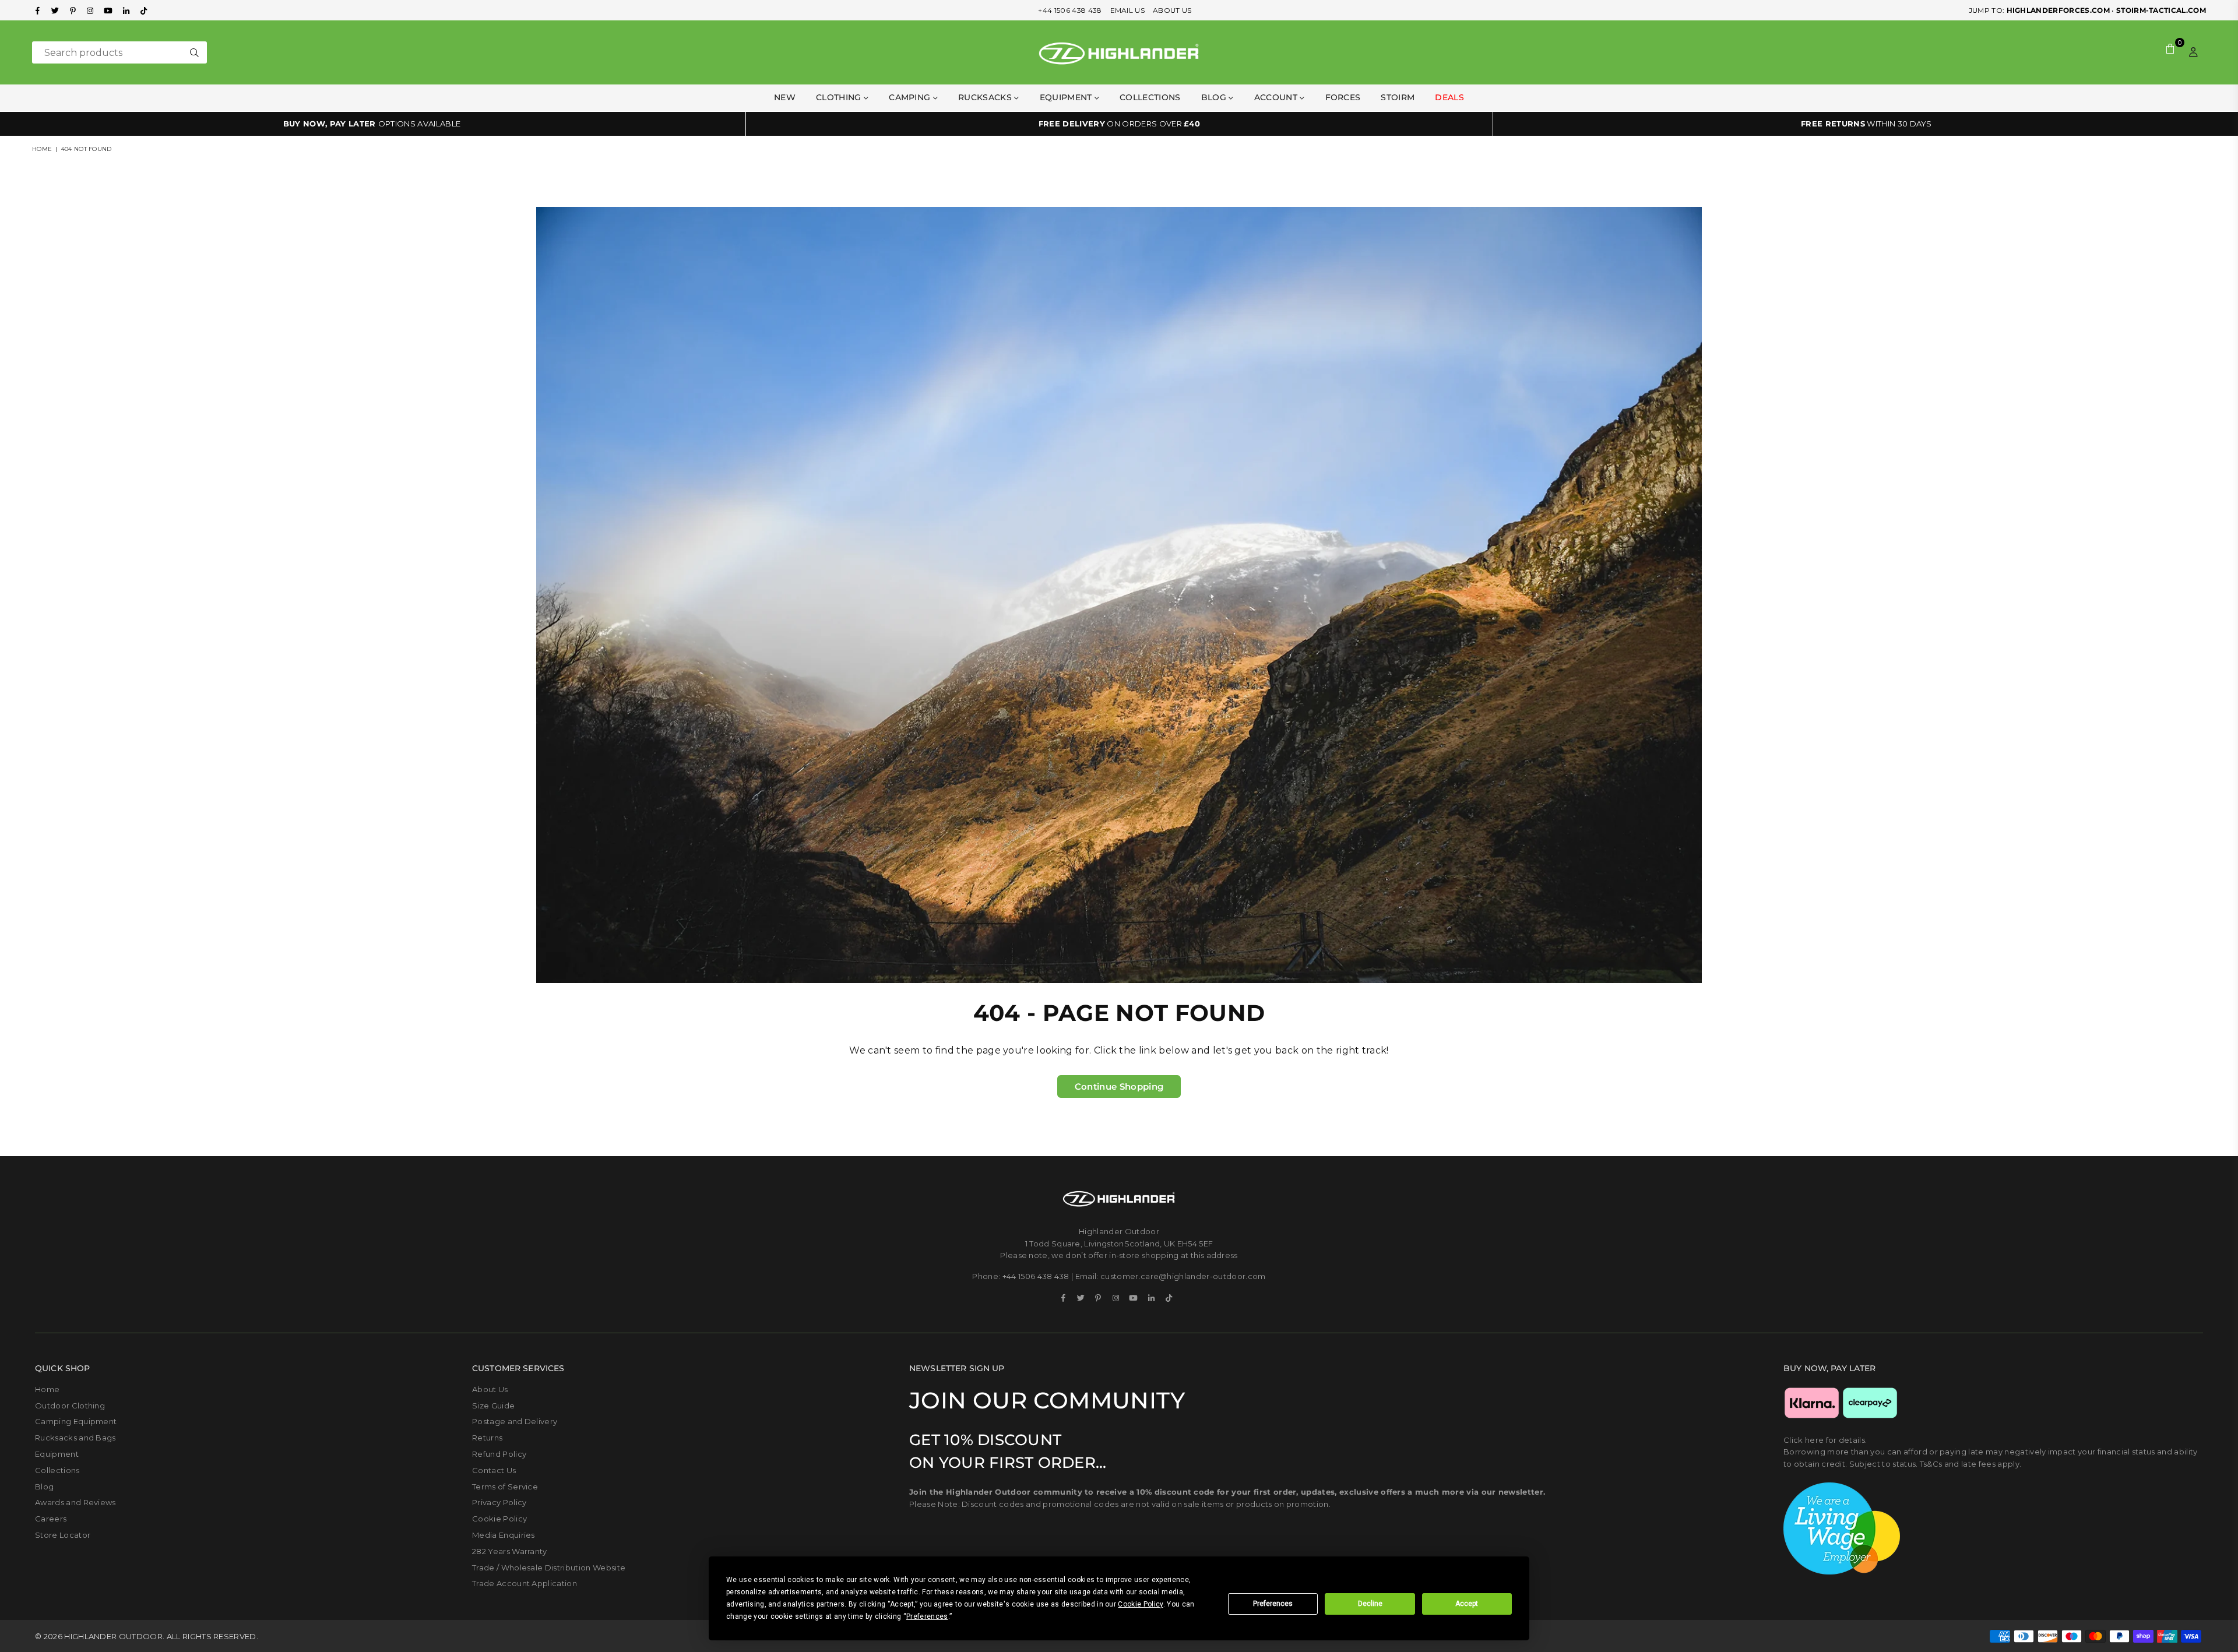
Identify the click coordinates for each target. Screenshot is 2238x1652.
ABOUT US (1172, 10)
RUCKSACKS (986, 97)
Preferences (1273, 1604)
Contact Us (494, 1470)
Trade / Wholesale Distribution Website (549, 1568)
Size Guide (493, 1406)
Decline (1370, 1604)
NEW (785, 97)
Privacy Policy (499, 1502)
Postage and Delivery (515, 1421)
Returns (487, 1438)
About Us (490, 1389)
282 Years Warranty (510, 1551)
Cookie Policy (499, 1519)
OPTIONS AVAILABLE (372, 124)
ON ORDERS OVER (1119, 124)
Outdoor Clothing (70, 1406)
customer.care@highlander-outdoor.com (1183, 1276)
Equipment (57, 1454)
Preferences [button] (927, 1616)
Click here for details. (1825, 1440)
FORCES (1343, 97)
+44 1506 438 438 (1070, 10)
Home (42, 149)
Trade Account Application (525, 1583)
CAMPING (911, 97)
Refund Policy (499, 1454)
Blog (1215, 97)
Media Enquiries (504, 1535)
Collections (1150, 97)
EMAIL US (1128, 10)
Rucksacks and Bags (75, 1438)
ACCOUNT (1277, 97)
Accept (1467, 1604)
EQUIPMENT (1067, 97)
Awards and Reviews (75, 1502)
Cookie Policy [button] (1140, 1604)
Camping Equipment (76, 1421)
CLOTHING (840, 97)
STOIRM (1398, 97)
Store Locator (63, 1535)
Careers (51, 1519)
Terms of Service (505, 1487)
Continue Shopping (1119, 1086)
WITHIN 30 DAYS (1866, 124)
